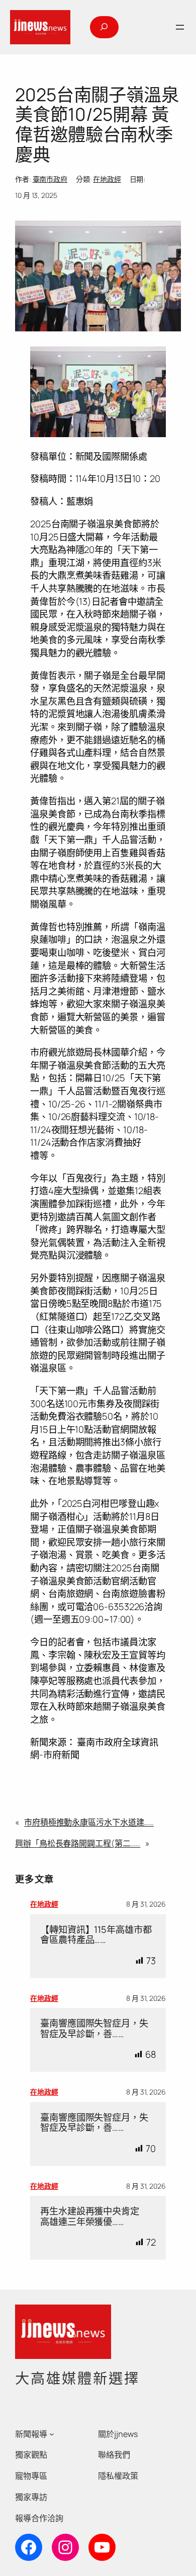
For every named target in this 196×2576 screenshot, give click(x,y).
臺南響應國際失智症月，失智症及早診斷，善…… (94, 2028)
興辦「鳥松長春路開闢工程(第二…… (78, 1843)
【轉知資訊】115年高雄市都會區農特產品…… (96, 1935)
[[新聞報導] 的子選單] (52, 2434)
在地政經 (107, 179)
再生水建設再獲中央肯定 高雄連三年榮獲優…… (94, 2216)
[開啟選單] (180, 27)
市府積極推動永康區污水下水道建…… (89, 1822)
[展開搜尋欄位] (104, 27)
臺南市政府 (50, 179)
